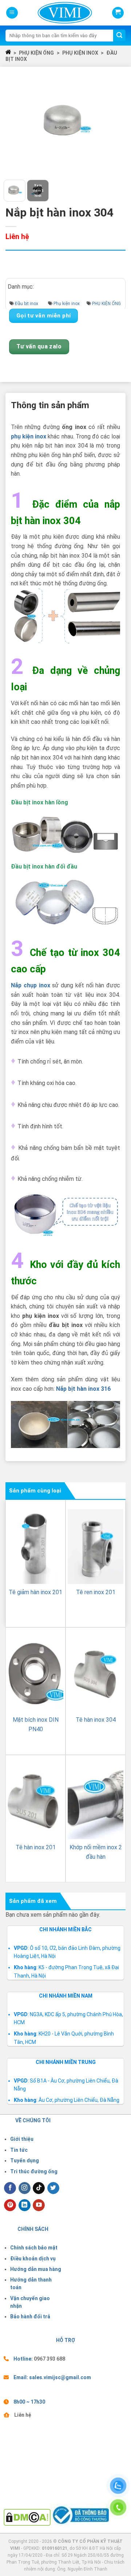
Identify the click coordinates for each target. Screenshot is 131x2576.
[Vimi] (53, 13)
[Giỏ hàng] (118, 13)
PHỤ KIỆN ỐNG (36, 53)
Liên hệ (23, 2415)
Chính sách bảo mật (34, 2248)
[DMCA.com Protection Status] (27, 2517)
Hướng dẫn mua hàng (36, 2269)
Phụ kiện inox (80, 53)
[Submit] (119, 36)
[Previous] (15, 122)
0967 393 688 (49, 2359)
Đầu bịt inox (27, 304)
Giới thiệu (22, 2139)
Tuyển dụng (25, 2161)
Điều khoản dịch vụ (33, 2259)
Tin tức (19, 2150)
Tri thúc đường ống (34, 2171)
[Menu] (12, 13)
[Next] (116, 122)
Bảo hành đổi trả (30, 2317)
